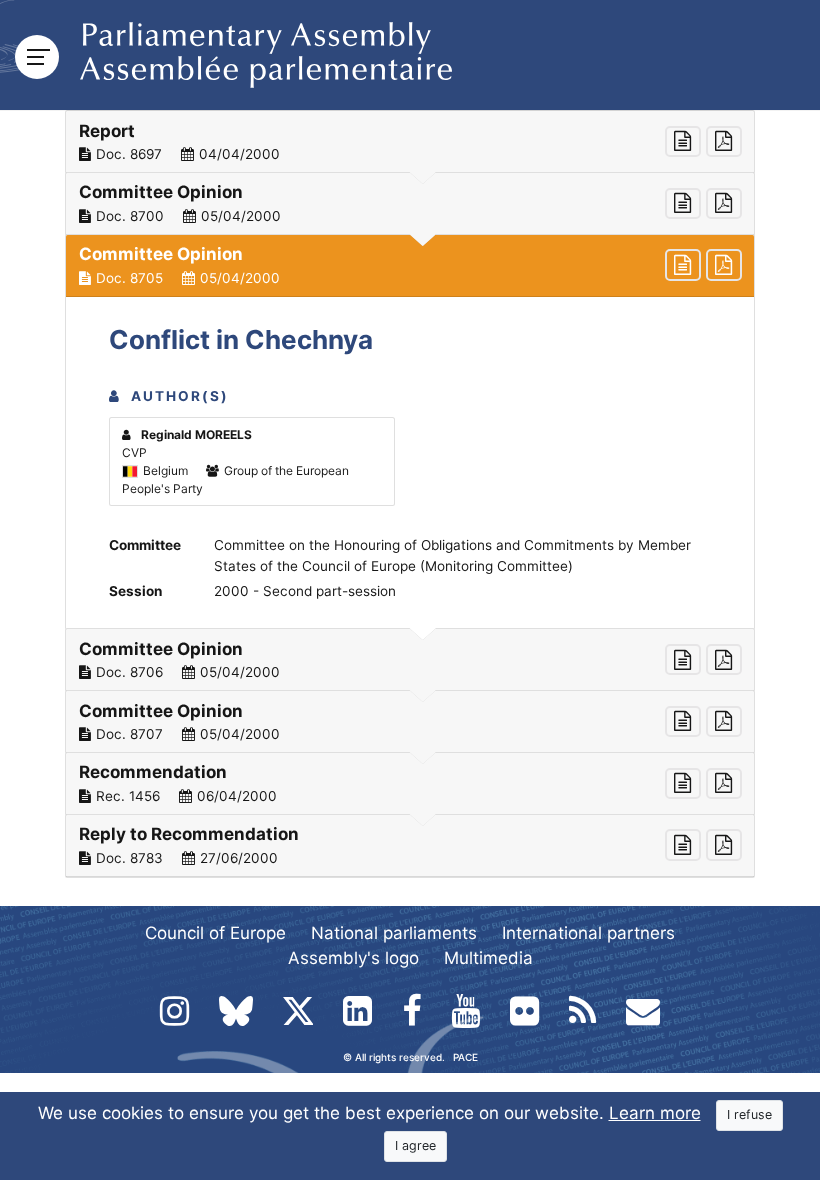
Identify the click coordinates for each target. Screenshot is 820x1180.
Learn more (655, 1113)
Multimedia (488, 958)
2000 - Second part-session (305, 591)
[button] (410, 142)
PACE (465, 1057)
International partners (588, 933)
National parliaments (394, 933)
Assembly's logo (353, 958)
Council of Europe (215, 933)
